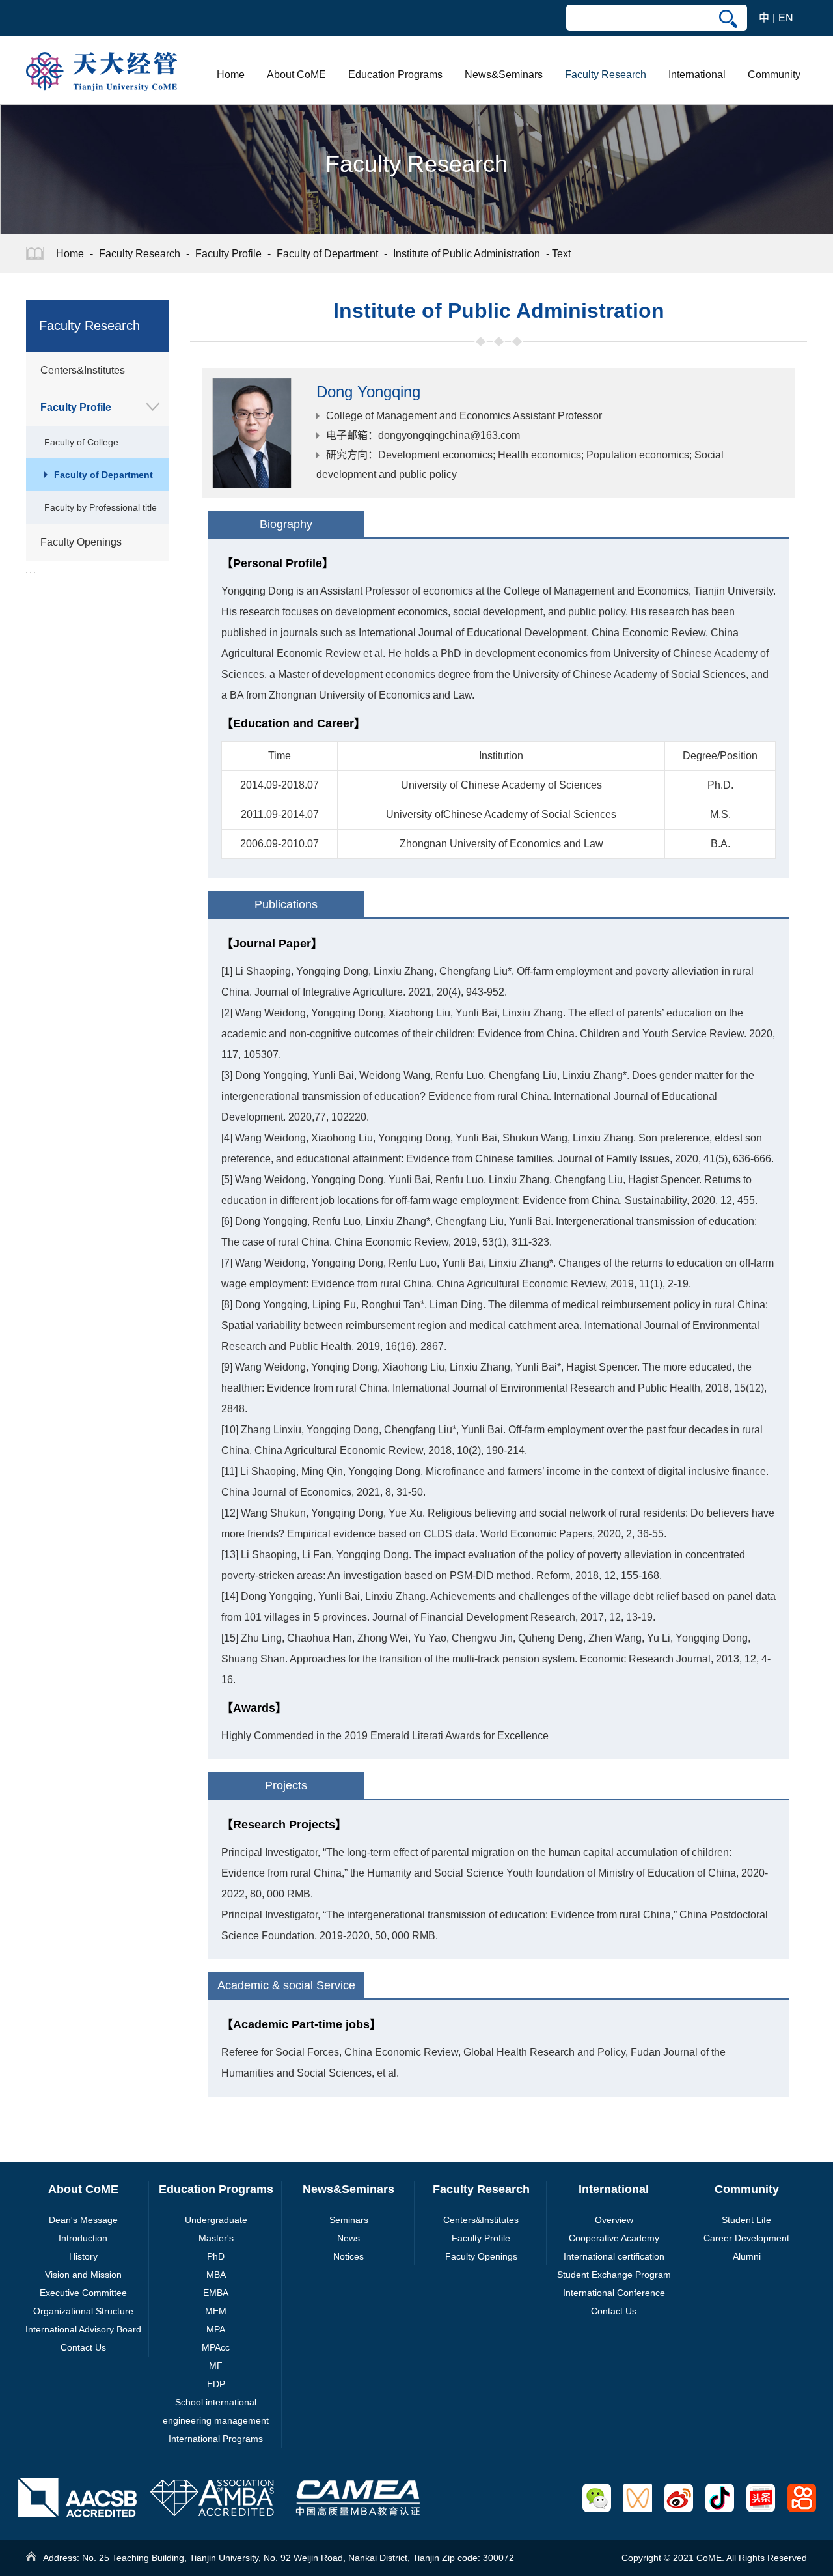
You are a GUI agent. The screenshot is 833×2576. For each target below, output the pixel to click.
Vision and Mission (83, 2275)
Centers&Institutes (481, 2220)
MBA (216, 2275)
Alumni (747, 2256)
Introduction (83, 2238)
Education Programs (395, 75)
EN (786, 18)
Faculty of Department (327, 254)
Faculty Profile (228, 254)
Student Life (746, 2220)
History (83, 2256)
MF (216, 2366)
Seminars (349, 2220)
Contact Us (83, 2347)
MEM (216, 2311)
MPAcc (216, 2347)
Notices (348, 2256)
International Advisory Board (83, 2329)
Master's (216, 2238)
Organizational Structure (83, 2311)
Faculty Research (606, 75)
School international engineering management (216, 2411)
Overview (614, 2220)
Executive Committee (83, 2293)
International (697, 75)
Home (231, 75)
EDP (216, 2384)
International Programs (216, 2439)
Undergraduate (216, 2220)
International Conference (614, 2293)
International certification (614, 2256)
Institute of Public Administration (467, 254)
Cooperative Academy (614, 2238)
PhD (216, 2256)
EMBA (216, 2293)
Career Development (746, 2238)
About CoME (296, 75)
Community (774, 75)
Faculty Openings (481, 2256)
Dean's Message (83, 2220)
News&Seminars (504, 75)
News (348, 2238)
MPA (216, 2329)
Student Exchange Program (614, 2275)
